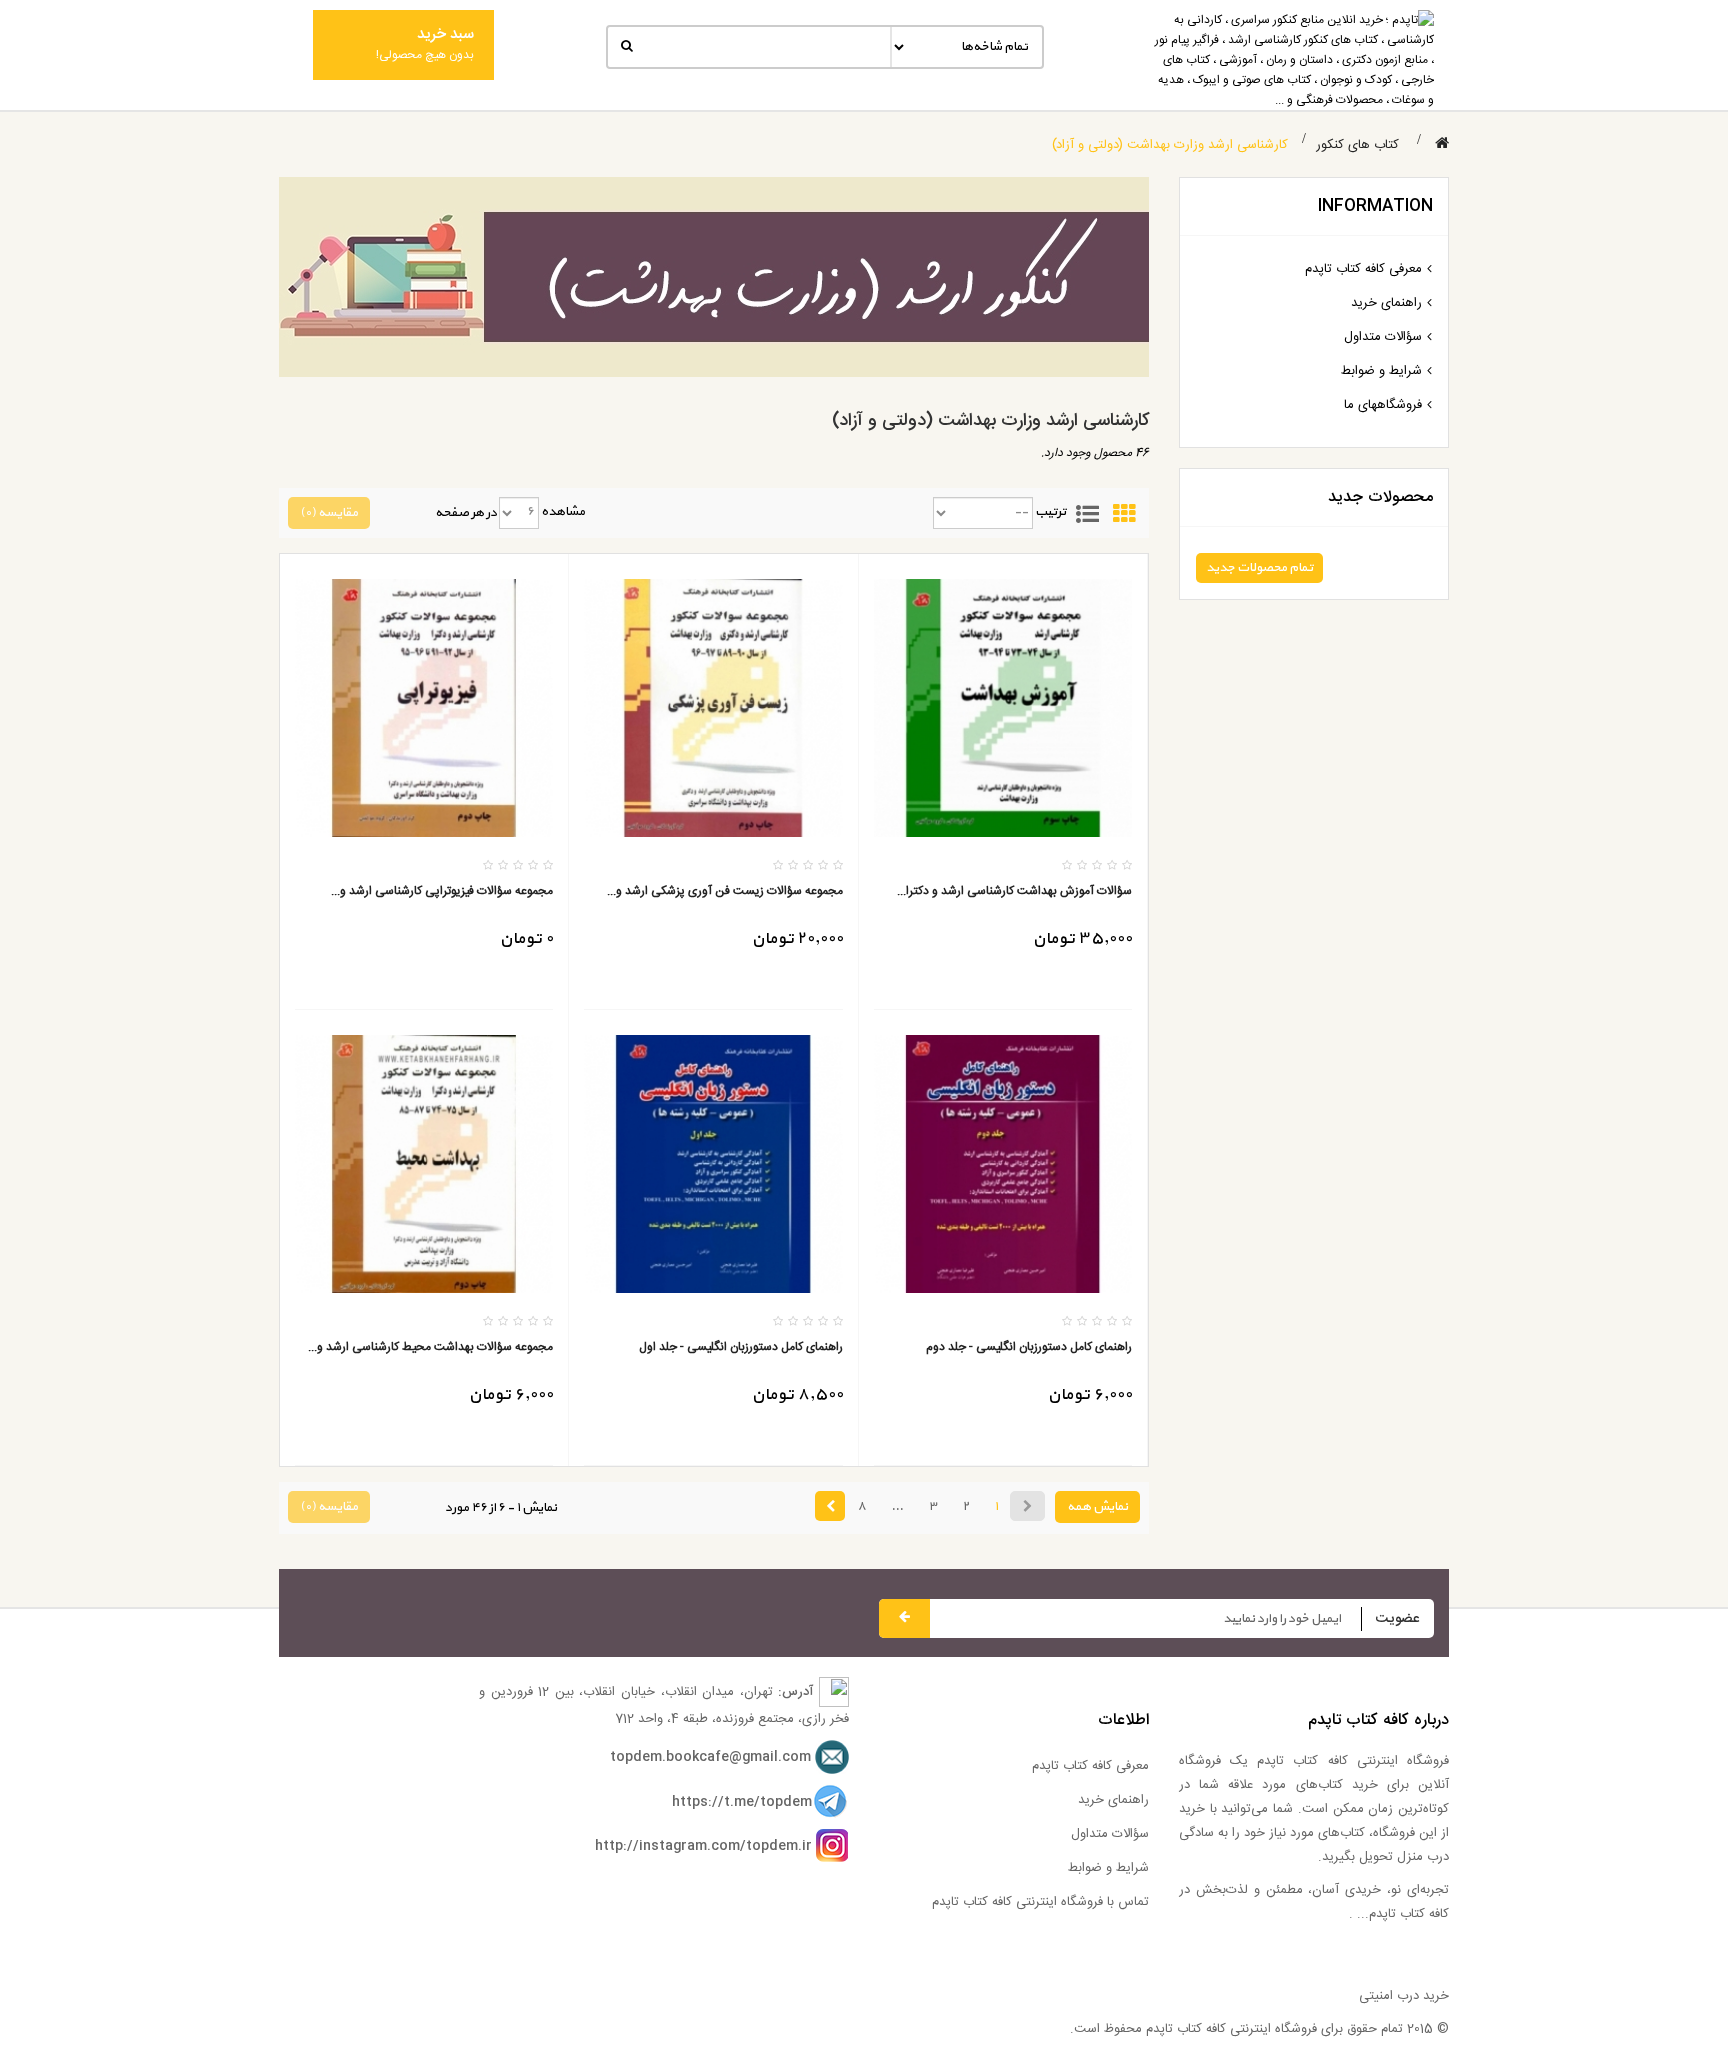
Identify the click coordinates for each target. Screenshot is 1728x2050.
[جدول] (1124, 512)
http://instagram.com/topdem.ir (703, 1846)
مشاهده (563, 512)
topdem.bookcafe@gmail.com (710, 1758)
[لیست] (1087, 512)
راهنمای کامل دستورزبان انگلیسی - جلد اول (741, 1347)
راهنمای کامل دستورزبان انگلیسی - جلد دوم (1029, 1347)
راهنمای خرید (1386, 303)
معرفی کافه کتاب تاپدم (1363, 269)
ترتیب (1050, 512)
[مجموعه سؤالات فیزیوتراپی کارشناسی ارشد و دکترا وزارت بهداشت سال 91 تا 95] (424, 708)
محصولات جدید (1380, 497)
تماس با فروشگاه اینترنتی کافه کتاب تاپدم (1040, 1902)
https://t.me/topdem (742, 1802)
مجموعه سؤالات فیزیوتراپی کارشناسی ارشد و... (442, 891)
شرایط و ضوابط (1381, 371)
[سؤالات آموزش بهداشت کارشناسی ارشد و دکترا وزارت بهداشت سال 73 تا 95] (1003, 708)
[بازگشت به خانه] (1442, 144)
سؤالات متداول (1383, 337)
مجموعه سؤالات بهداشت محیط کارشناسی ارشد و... (430, 1347)
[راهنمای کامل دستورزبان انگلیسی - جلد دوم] (1003, 1165)
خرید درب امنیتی (1404, 1996)
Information (1375, 206)
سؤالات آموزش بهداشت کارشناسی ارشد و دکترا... (1014, 891)
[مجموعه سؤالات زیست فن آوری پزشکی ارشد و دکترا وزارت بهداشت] (713, 708)
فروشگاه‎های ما (1383, 405)
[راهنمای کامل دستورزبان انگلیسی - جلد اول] (713, 1165)
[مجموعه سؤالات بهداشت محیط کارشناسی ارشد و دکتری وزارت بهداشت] (424, 1165)
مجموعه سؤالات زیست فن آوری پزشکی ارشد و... (725, 891)
